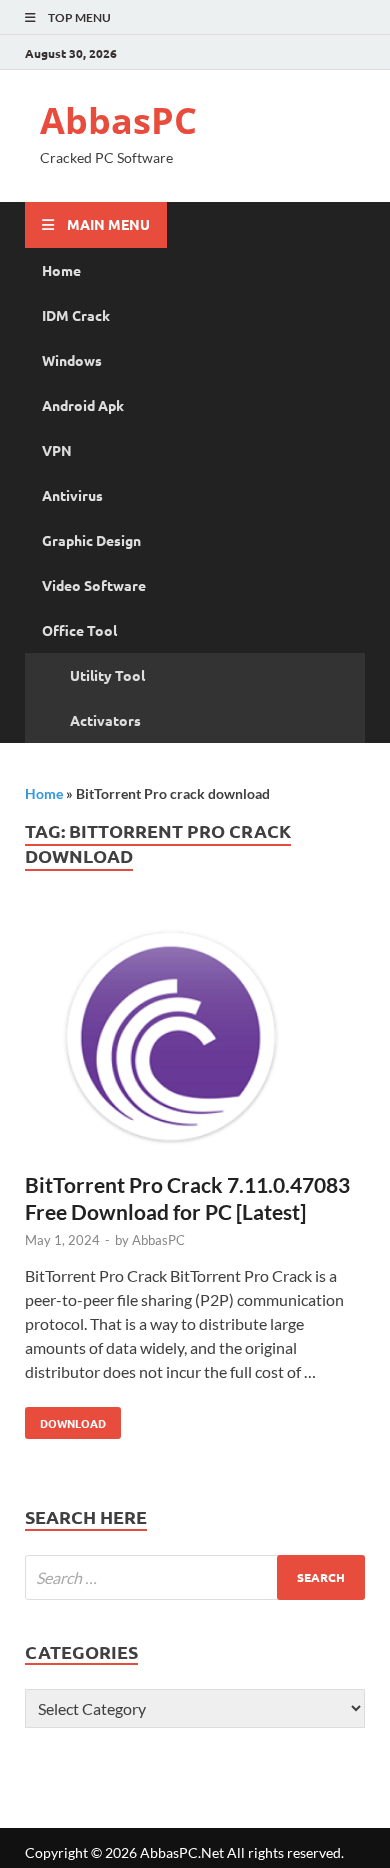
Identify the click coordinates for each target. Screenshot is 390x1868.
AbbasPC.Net (182, 1852)
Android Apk (83, 405)
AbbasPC (118, 120)
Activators (105, 720)
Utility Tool (107, 675)
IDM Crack (76, 315)
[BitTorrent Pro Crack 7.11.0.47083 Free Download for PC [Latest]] (195, 1040)
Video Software (94, 585)
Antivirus (72, 495)
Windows (72, 360)
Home (61, 270)
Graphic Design (91, 540)
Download (65, 1419)
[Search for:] (195, 1577)
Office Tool (79, 630)
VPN (57, 450)
